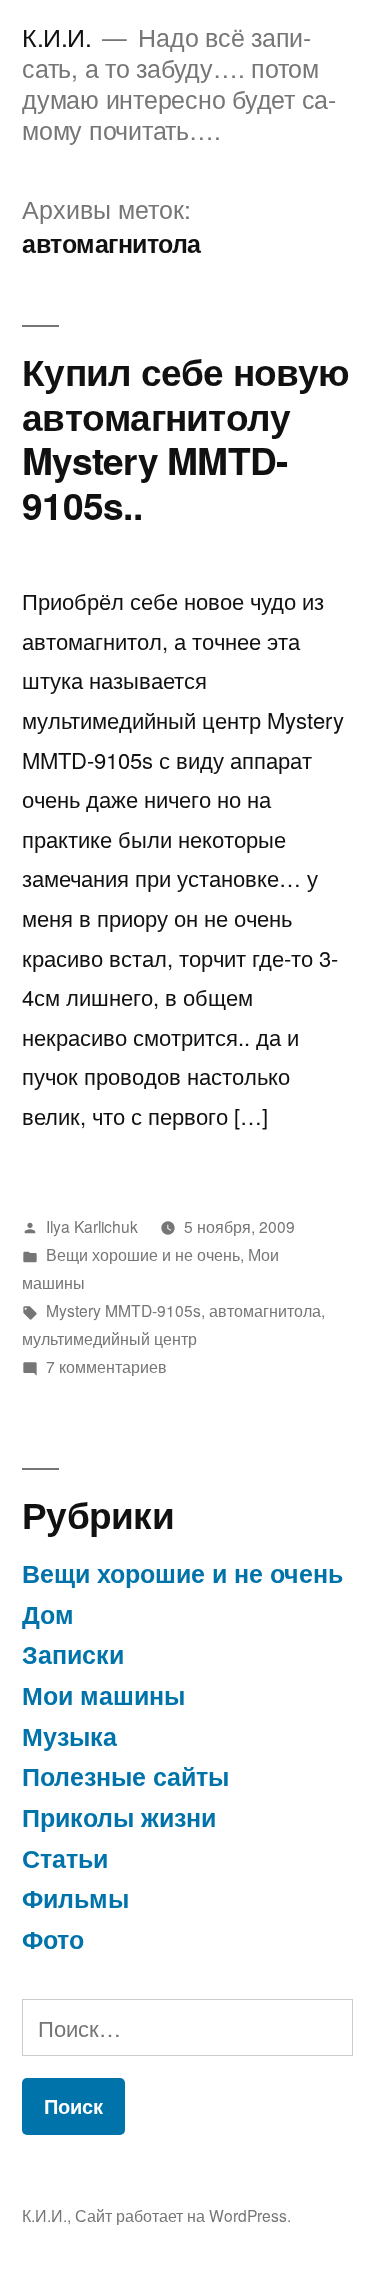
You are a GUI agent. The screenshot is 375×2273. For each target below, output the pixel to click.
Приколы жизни (119, 1817)
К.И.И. (56, 36)
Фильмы (75, 1898)
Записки (73, 1654)
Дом (48, 1614)
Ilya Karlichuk (92, 1226)
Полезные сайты (125, 1776)
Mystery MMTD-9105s (123, 1310)
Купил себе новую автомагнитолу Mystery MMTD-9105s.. (185, 437)
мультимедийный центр (109, 1338)
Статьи (65, 1858)
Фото (53, 1939)
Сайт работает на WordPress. (183, 2215)
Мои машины (103, 1695)
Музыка (69, 1736)
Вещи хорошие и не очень (143, 1254)
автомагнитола (265, 1310)
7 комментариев (106, 1366)
